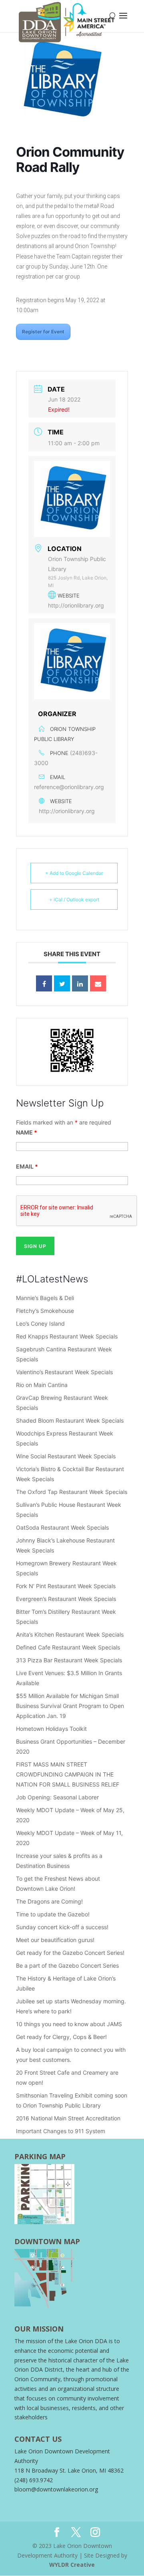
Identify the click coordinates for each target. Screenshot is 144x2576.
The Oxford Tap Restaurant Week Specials (72, 1492)
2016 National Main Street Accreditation (68, 2118)
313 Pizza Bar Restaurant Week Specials (69, 1660)
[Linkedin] (80, 983)
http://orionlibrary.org (76, 605)
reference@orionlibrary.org (69, 787)
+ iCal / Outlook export (74, 899)
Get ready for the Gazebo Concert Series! (71, 1953)
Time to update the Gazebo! (53, 1914)
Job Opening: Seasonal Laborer (57, 1797)
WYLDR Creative (72, 2565)
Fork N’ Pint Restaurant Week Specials (66, 1586)
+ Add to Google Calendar (74, 873)
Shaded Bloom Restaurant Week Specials (70, 1420)
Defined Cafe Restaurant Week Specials (68, 1647)
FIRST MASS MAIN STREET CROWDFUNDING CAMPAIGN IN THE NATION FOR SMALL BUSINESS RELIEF (68, 1774)
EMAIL (27, 1166)
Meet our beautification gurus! (56, 1940)
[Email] (98, 983)
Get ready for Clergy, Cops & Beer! (61, 2037)
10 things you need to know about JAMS (69, 2024)
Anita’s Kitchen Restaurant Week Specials (70, 1634)
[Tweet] (62, 983)
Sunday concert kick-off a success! (63, 1927)
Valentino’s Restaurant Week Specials (64, 1372)
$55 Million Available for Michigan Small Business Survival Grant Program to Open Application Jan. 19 (70, 1706)
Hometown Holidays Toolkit (51, 1729)
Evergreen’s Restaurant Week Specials (66, 1599)
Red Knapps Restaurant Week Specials (67, 1336)
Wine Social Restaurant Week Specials (66, 1456)
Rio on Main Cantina (42, 1385)
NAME (27, 1132)
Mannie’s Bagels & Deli (45, 1298)
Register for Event (43, 332)
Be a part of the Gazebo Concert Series (67, 1965)
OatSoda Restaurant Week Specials (62, 1527)
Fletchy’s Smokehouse (45, 1311)
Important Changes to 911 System (61, 2131)
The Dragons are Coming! (49, 1901)
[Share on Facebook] (44, 983)
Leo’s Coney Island (40, 1323)
